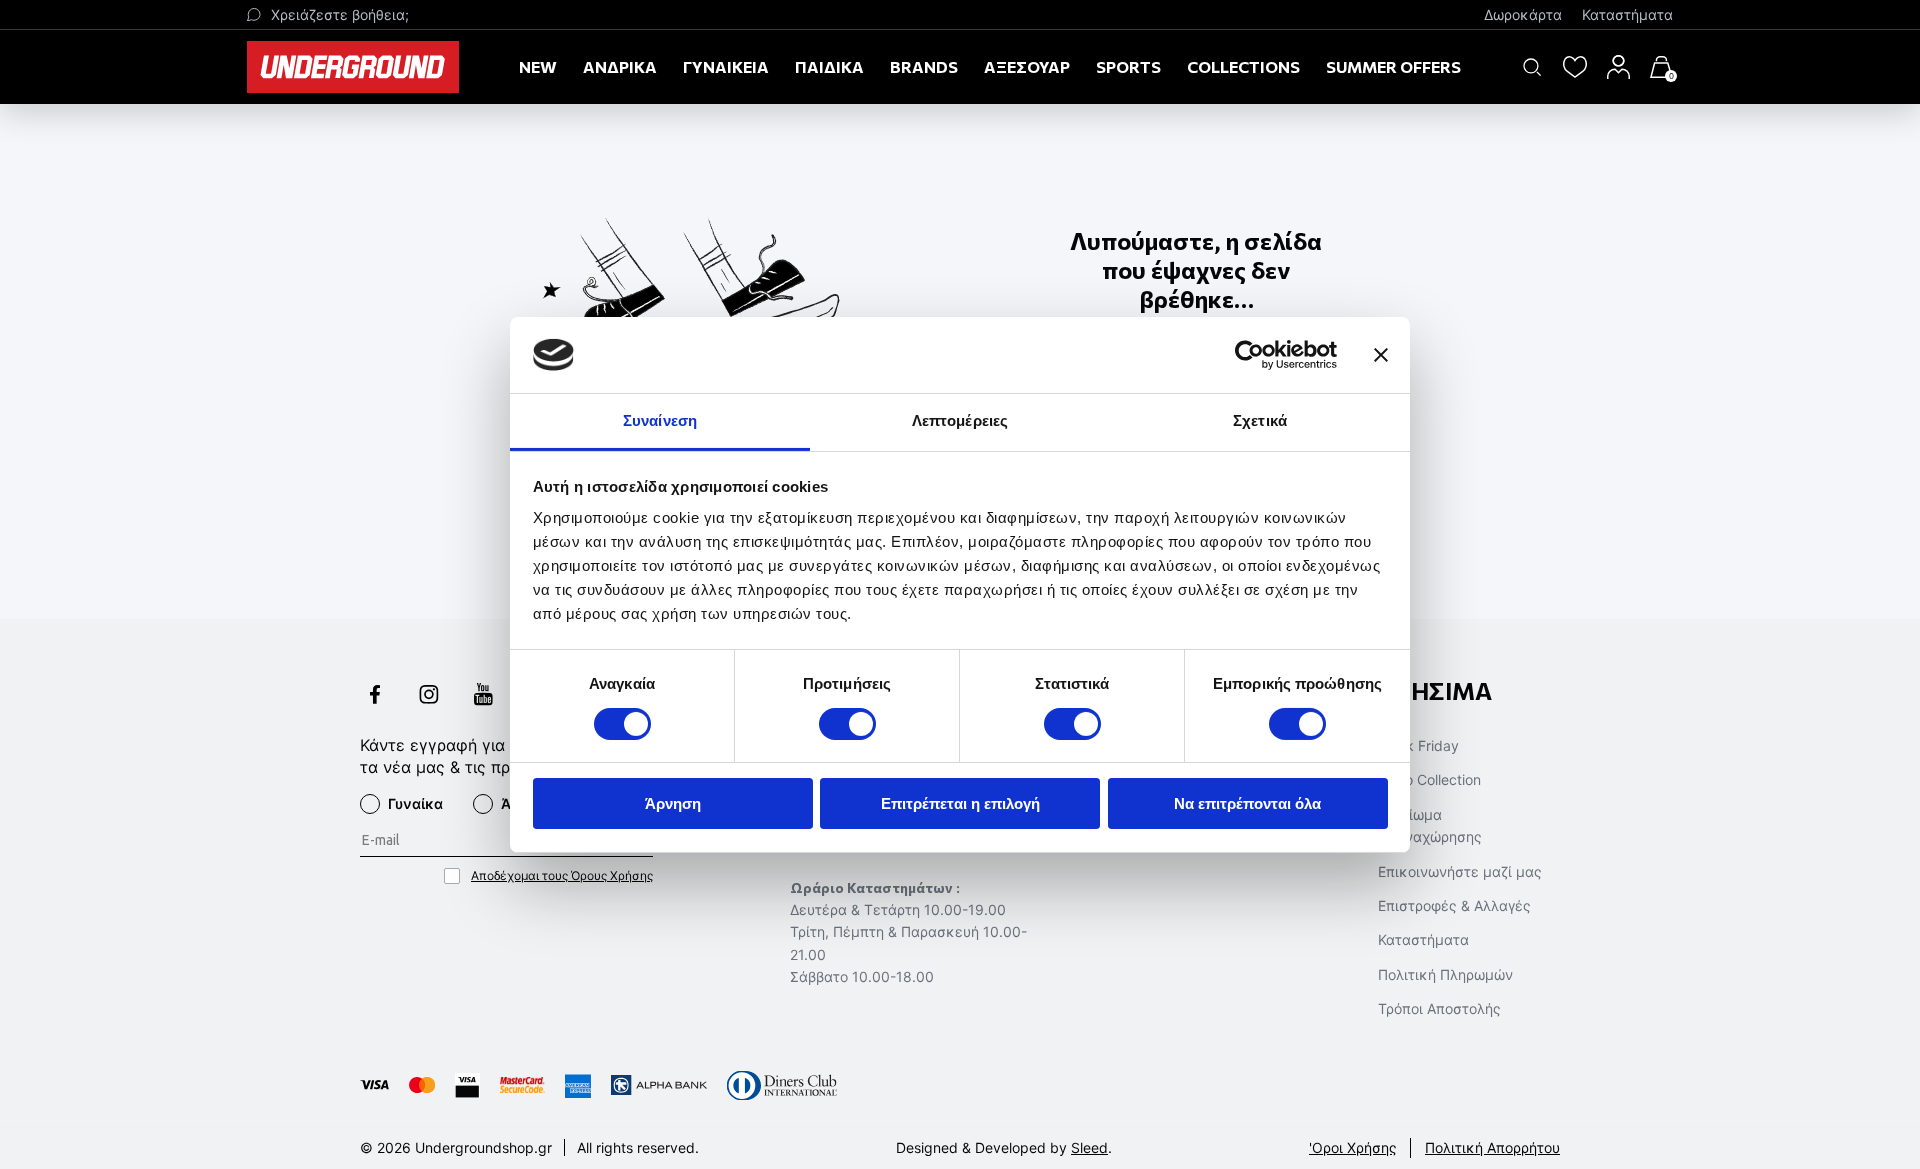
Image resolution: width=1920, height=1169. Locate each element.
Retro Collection (1429, 779)
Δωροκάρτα (1523, 14)
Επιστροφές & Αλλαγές (1454, 905)
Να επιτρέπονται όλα (1247, 803)
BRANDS (924, 66)
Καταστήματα (1627, 14)
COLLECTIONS (1243, 66)
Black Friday (1418, 745)
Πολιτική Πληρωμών (1445, 974)
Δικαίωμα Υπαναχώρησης (1430, 825)
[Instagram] (429, 696)
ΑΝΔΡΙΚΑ (620, 66)
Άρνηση (673, 803)
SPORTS (1128, 66)
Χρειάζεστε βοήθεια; (340, 14)
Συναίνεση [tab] (660, 420)
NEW (538, 66)
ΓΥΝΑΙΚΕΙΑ (726, 66)
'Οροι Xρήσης (1353, 1147)
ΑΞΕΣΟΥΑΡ (1027, 66)
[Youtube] (483, 696)
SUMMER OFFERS (1393, 66)
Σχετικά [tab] (1260, 420)
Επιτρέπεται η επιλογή (960, 803)
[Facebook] (375, 696)
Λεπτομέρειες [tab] (960, 420)
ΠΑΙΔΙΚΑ (829, 66)
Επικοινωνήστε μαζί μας (1460, 871)
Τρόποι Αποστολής (1439, 1008)
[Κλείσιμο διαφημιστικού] (1381, 355)
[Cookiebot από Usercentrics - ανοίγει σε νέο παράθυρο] (1249, 355)
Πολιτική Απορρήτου (1492, 1147)
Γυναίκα (415, 803)
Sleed (1089, 1147)
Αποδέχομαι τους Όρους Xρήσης (562, 875)
